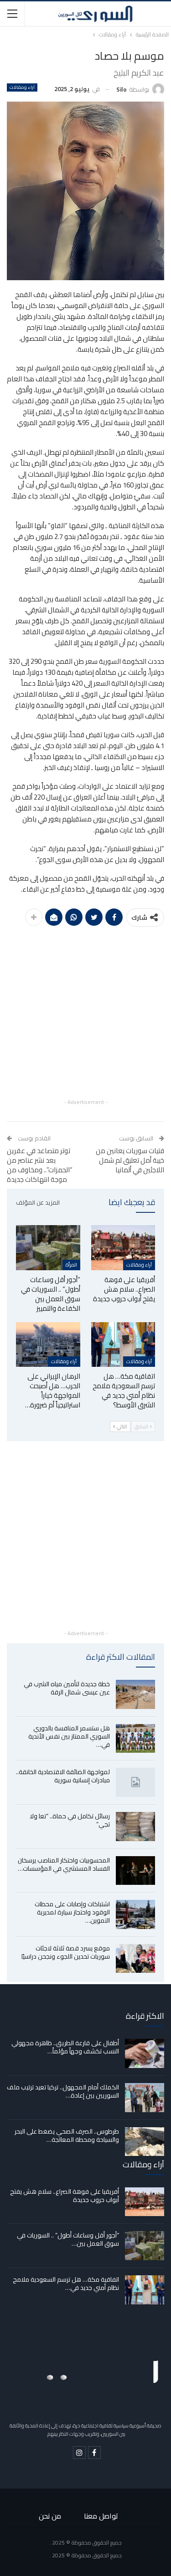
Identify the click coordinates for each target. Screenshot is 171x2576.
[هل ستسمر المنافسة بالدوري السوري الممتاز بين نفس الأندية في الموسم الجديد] (135, 1739)
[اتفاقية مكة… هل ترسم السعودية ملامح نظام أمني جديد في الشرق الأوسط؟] (123, 1344)
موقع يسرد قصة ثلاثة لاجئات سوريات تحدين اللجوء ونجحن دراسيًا (66, 1952)
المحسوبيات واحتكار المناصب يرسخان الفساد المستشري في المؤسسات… (64, 1864)
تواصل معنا (101, 2516)
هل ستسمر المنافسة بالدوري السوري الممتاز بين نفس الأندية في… (69, 1736)
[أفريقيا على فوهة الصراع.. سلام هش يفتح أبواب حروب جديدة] (123, 1247)
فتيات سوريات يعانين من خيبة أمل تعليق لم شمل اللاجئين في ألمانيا (130, 1160)
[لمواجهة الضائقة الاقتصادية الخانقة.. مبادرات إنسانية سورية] (135, 1782)
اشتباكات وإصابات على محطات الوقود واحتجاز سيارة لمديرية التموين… (72, 1912)
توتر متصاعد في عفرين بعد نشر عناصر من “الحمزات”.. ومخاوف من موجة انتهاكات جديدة (40, 1165)
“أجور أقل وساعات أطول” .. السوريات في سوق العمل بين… (68, 2239)
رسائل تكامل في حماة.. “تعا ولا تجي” (70, 1820)
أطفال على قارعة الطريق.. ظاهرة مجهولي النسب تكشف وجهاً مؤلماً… (65, 2047)
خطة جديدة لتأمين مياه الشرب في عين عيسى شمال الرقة (67, 1688)
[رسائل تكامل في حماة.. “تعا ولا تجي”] (135, 1827)
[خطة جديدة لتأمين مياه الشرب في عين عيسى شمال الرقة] (135, 1694)
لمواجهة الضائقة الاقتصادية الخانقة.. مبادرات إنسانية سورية (63, 1776)
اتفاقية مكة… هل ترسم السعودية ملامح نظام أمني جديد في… (66, 2284)
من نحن (50, 2516)
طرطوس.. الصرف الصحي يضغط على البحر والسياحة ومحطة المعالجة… (67, 2135)
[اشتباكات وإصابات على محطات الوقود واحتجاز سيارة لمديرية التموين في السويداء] (135, 1914)
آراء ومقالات (22, 87)
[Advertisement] (85, 1011)
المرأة (71, 1265)
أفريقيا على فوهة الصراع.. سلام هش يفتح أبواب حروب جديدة (65, 2196)
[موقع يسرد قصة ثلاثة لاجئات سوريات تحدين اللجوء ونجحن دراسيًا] (135, 1959)
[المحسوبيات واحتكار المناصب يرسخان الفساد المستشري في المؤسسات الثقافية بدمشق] (135, 1871)
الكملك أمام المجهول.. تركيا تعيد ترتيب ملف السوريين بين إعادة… (63, 2091)
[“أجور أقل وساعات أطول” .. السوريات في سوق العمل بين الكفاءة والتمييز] (48, 1247)
